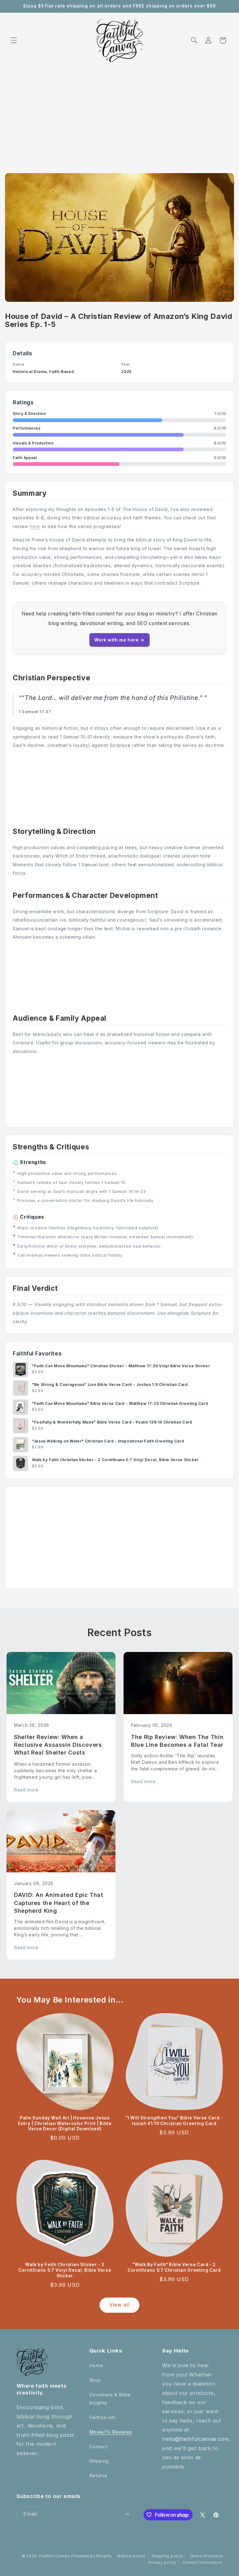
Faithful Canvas (55, 2556)
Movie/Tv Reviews (111, 2432)
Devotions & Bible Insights (110, 2399)
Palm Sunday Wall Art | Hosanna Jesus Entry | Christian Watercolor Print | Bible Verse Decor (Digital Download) (65, 2123)
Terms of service (206, 2556)
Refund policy (131, 2556)
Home (96, 2366)
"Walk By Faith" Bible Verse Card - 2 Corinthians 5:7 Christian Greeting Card (174, 2267)
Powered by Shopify (91, 2556)
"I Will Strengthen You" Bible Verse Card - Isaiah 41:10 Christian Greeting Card (174, 2121)
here (35, 526)
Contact (98, 2447)
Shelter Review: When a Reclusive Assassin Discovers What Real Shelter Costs (58, 1745)
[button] (14, 40)
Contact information (203, 2563)
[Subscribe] (126, 2514)
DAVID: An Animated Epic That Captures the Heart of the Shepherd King (59, 1903)
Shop (95, 2380)
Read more (26, 1790)
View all (119, 2305)
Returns (98, 2476)
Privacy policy (162, 2563)
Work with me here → (119, 640)
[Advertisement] (119, 113)
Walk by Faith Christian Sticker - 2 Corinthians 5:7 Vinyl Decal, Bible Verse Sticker (65, 2270)
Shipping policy (167, 2556)
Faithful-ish (102, 2417)
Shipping (99, 2461)
